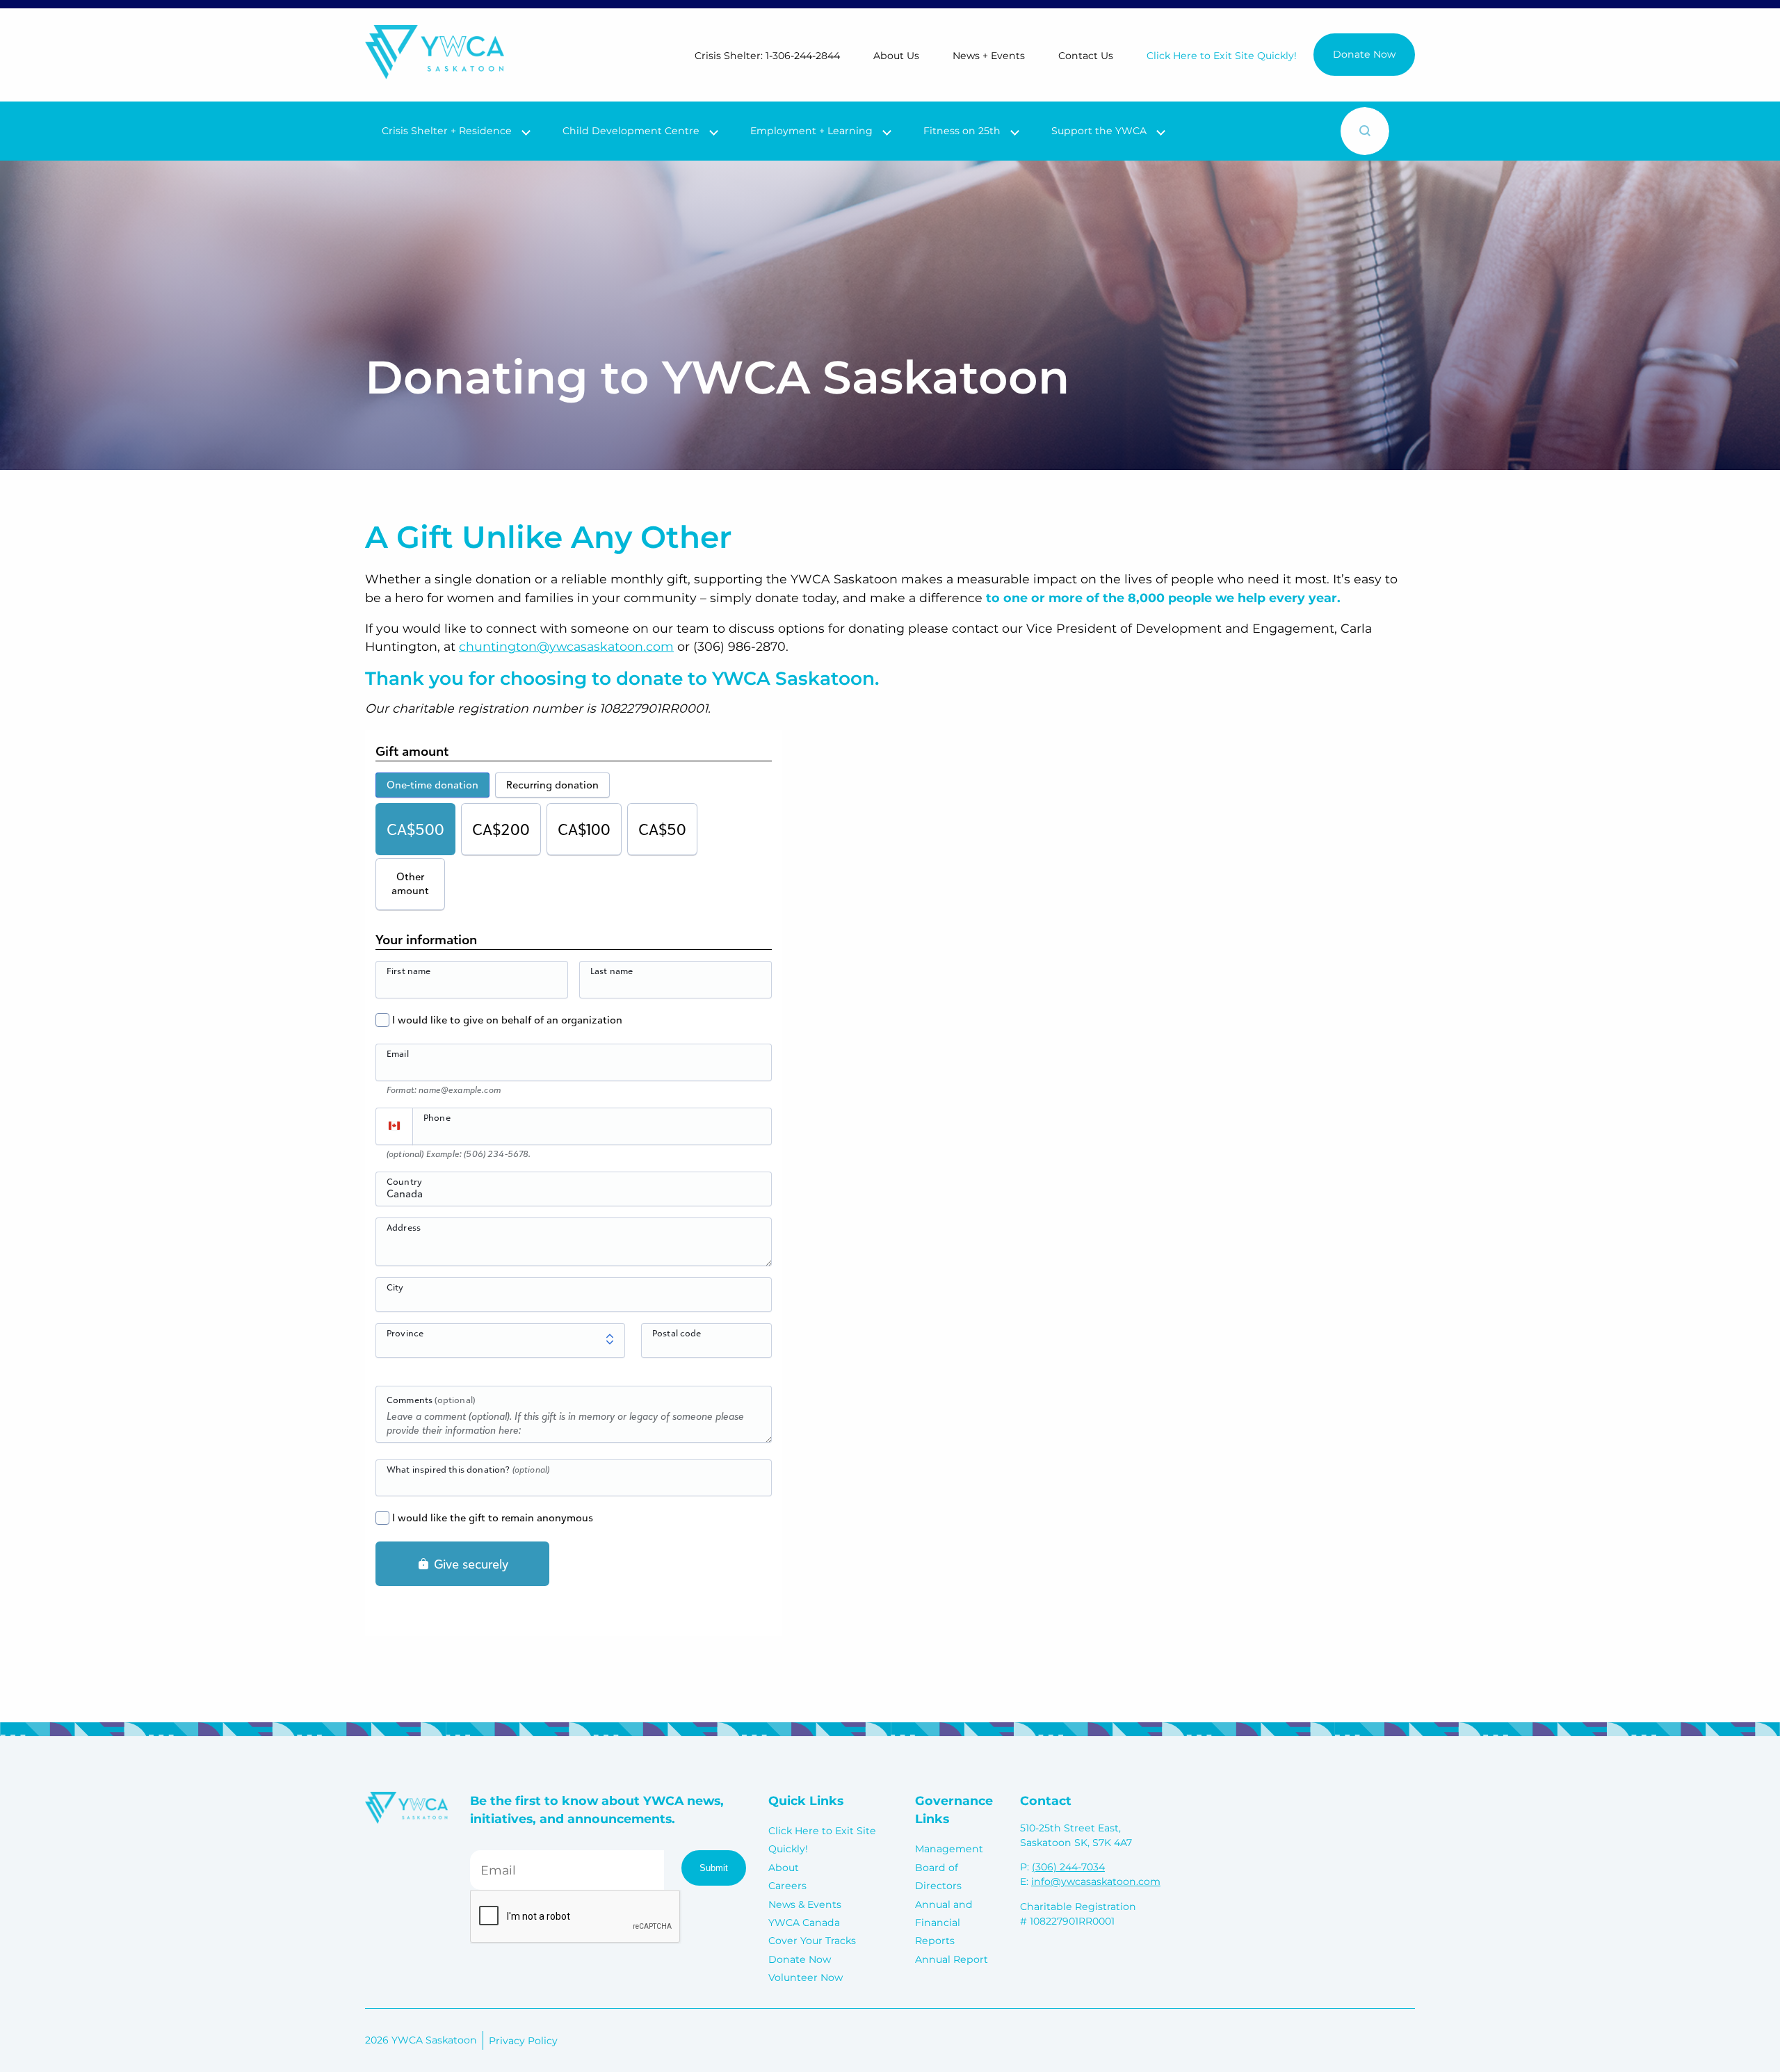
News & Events (805, 1904)
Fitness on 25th (962, 131)
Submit (714, 1868)
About (784, 1868)
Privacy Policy (523, 2041)
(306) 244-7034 (1068, 1867)
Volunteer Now (806, 1977)
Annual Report (952, 1959)
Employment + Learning (811, 131)
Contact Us (1086, 56)
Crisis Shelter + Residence (447, 131)
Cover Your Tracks (812, 1941)
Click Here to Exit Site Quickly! (1222, 56)
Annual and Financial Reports (944, 1923)
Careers (787, 1886)
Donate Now (1364, 54)
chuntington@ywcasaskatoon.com (566, 646)
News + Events (989, 56)
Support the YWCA (1099, 131)
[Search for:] (1249, 131)
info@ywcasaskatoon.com (1096, 1881)
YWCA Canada (804, 1923)
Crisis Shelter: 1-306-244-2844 (767, 56)
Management (949, 1849)
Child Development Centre (631, 131)
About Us (896, 56)
